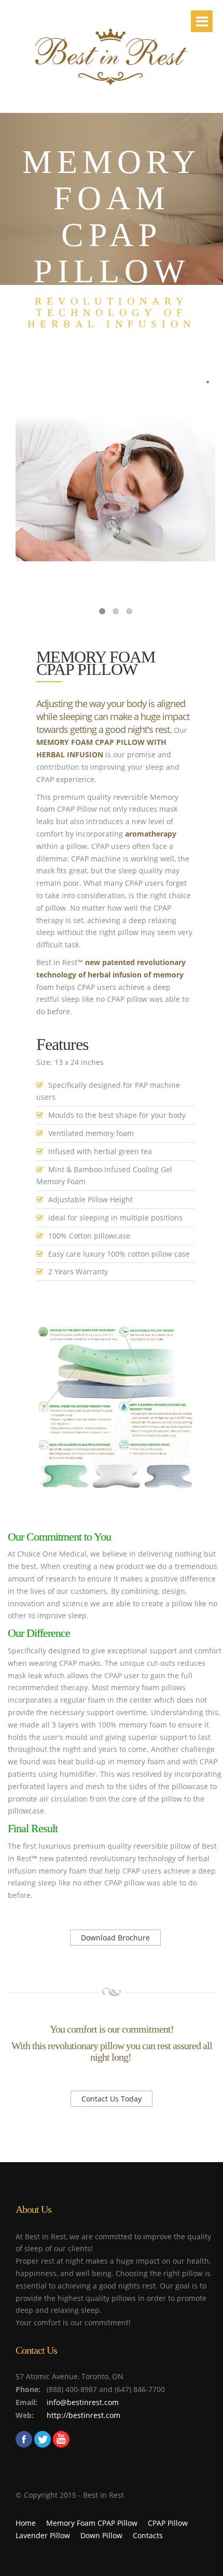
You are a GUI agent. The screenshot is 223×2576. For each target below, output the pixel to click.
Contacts (148, 2535)
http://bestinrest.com (83, 2415)
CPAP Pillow (168, 2523)
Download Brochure (115, 1938)
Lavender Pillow (43, 2535)
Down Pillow (101, 2535)
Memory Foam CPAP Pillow (92, 2523)
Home (26, 2523)
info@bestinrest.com (83, 2402)
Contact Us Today (112, 2099)
